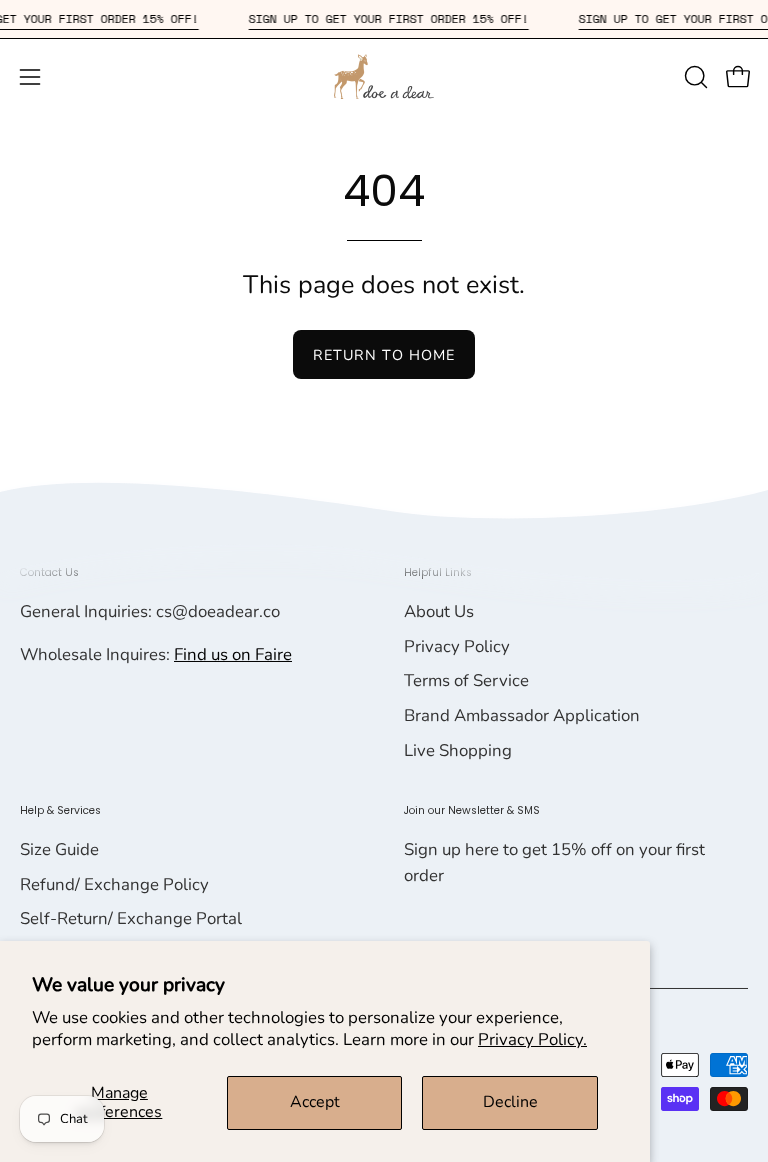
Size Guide (59, 849)
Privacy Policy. (532, 1039)
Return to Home (384, 355)
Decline (510, 1102)
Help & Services (60, 810)
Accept (315, 1102)
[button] (694, 77)
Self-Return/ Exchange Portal (131, 918)
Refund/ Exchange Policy (114, 884)
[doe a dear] (384, 76)
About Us (439, 611)
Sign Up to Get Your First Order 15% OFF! (400, 18)
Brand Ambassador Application (522, 715)
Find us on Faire (233, 654)
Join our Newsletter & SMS (472, 810)
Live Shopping (458, 750)
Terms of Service (466, 680)
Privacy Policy (457, 646)
